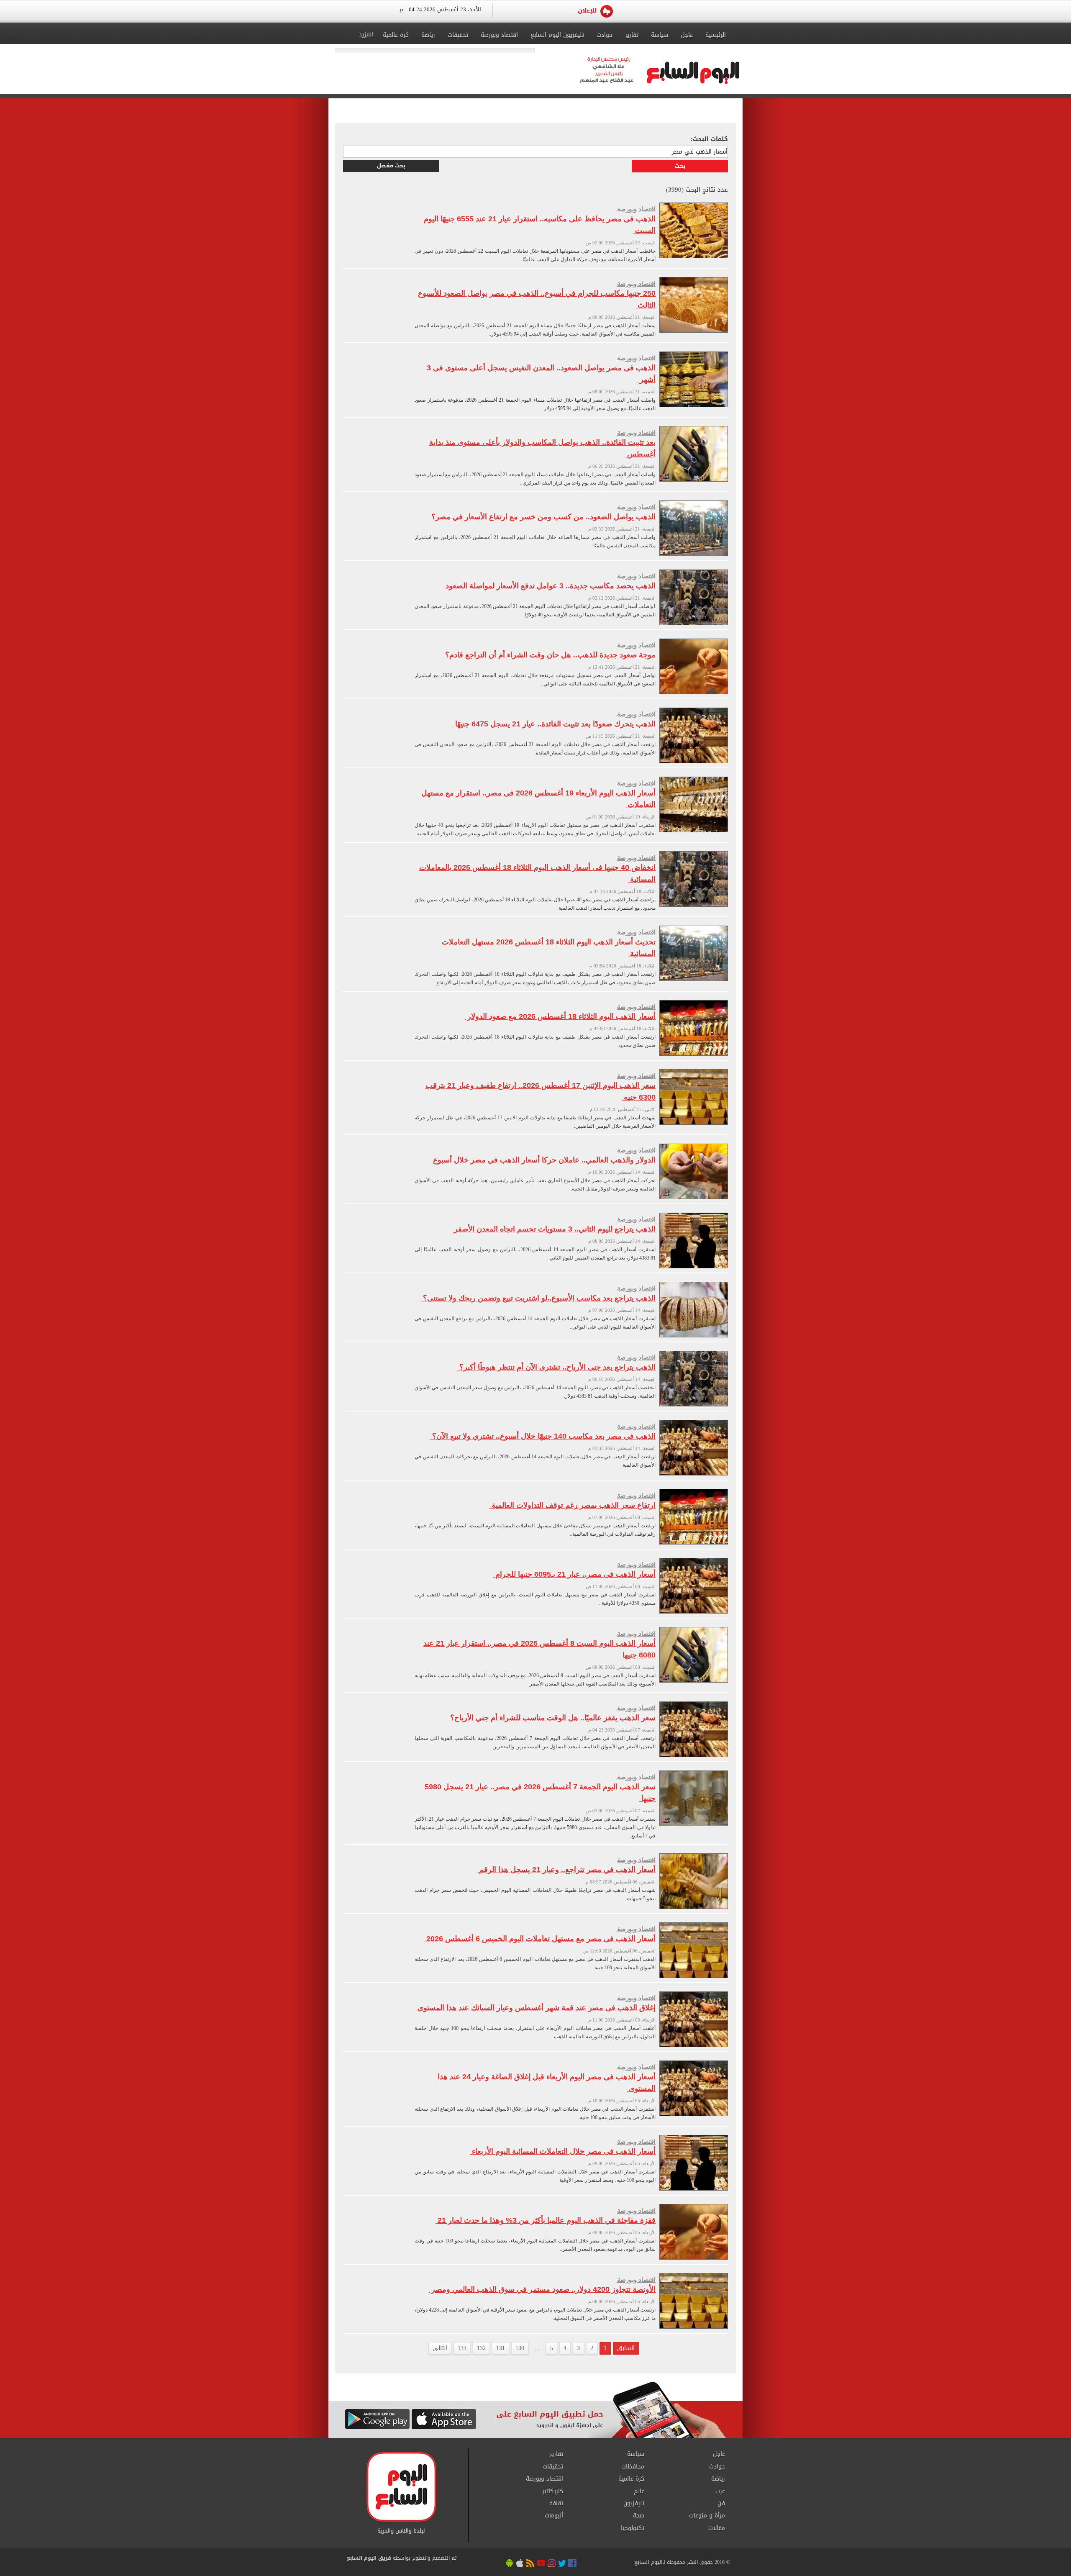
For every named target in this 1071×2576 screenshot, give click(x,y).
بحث (680, 166)
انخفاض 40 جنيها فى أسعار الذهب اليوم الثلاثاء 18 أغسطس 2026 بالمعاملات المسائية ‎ (537, 873)
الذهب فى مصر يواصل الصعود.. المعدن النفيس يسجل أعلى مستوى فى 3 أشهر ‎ (541, 374)
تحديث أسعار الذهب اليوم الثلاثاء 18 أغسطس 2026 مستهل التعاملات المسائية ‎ (549, 948)
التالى (440, 2348)
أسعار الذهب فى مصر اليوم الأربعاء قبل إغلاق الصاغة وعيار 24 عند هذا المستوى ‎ (547, 2083)
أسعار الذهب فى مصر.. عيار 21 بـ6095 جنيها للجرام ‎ (574, 1574)
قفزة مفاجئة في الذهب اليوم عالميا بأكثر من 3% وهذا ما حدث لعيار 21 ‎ (546, 2220)
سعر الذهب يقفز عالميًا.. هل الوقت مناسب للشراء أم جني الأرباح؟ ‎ (552, 1718)
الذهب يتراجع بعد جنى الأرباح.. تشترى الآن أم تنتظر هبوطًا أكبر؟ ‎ (556, 1367)
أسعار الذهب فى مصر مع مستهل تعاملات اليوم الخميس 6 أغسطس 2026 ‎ (540, 1939)
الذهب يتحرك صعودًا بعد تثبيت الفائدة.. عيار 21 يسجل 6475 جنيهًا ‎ (554, 724)
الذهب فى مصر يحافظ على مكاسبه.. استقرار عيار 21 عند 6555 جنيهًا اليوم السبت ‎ (540, 225)
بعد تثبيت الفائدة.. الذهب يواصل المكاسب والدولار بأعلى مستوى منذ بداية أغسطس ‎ (542, 448)
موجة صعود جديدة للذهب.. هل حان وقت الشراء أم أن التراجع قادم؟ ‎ (549, 655)
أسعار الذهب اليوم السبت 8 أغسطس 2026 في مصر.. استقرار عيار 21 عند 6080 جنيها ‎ (539, 1649)
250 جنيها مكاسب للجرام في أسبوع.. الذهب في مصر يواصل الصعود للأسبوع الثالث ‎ (537, 299)
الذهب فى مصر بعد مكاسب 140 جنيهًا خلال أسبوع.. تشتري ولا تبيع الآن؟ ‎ (543, 1436)
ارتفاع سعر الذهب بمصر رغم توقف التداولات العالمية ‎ (573, 1505)
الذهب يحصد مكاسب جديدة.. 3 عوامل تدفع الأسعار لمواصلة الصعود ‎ (550, 586)
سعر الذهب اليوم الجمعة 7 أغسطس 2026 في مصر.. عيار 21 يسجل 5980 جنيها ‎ (540, 1793)
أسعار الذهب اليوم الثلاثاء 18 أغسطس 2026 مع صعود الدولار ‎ (560, 1016)
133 (462, 2348)
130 (520, 2348)
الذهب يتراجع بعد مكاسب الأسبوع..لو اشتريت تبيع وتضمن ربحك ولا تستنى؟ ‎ (538, 1298)
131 (501, 2348)
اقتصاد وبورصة (636, 209)
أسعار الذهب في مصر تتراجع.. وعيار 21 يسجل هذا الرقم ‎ (566, 1870)
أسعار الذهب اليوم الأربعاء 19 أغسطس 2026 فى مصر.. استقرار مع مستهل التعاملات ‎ (538, 799)
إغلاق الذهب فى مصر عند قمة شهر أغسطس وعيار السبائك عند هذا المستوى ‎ (535, 2008)
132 (481, 2348)
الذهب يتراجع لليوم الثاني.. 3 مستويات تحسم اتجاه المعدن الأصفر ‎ (554, 1229)
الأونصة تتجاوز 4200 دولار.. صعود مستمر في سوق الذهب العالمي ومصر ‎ (542, 2289)
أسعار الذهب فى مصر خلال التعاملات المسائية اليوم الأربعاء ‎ (563, 2151)
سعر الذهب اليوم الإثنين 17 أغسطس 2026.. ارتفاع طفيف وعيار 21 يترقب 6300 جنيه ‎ (541, 1091)
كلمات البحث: (709, 139)
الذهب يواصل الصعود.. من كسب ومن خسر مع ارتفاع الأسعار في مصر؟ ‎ (542, 517)
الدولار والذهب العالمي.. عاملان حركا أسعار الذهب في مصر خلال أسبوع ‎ (543, 1160)
